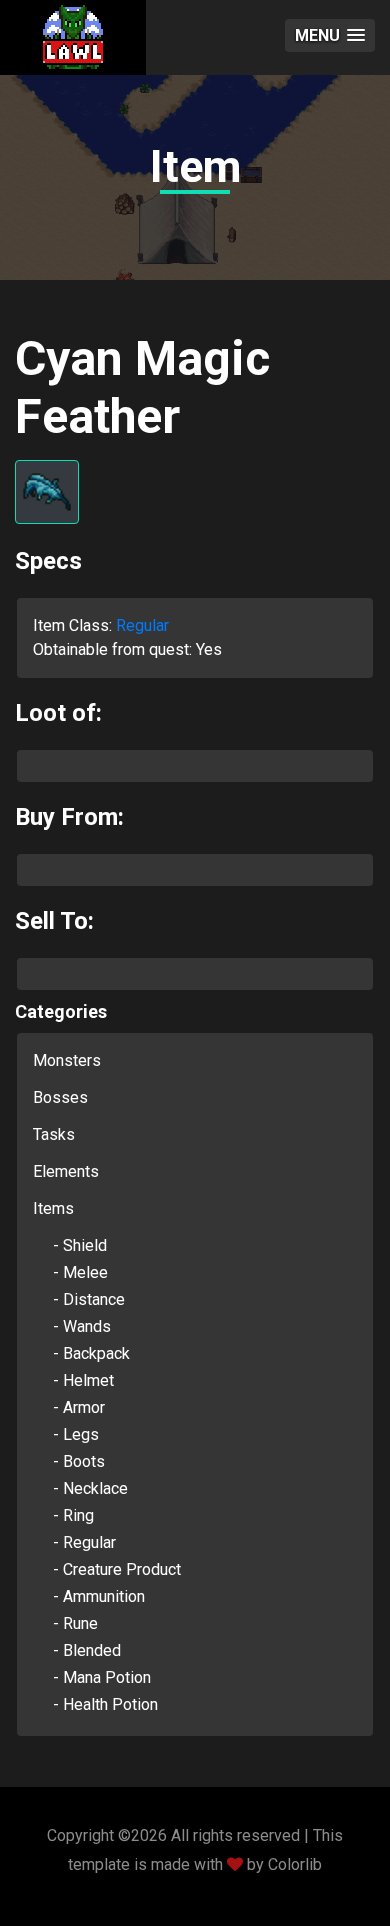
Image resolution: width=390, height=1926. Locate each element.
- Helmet (83, 1380)
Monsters (67, 1060)
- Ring (73, 1515)
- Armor (79, 1407)
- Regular (84, 1542)
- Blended (87, 1650)
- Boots (79, 1461)
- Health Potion (105, 1704)
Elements (66, 1171)
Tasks (54, 1134)
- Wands (82, 1326)
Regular (142, 625)
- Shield (80, 1245)
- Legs (76, 1434)
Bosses (60, 1097)
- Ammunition (99, 1596)
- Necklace (90, 1488)
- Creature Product (117, 1569)
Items (53, 1208)
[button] (330, 35)
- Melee (80, 1272)
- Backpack (91, 1353)
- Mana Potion (102, 1677)
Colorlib (295, 1864)
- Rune (75, 1623)
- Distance (89, 1299)
